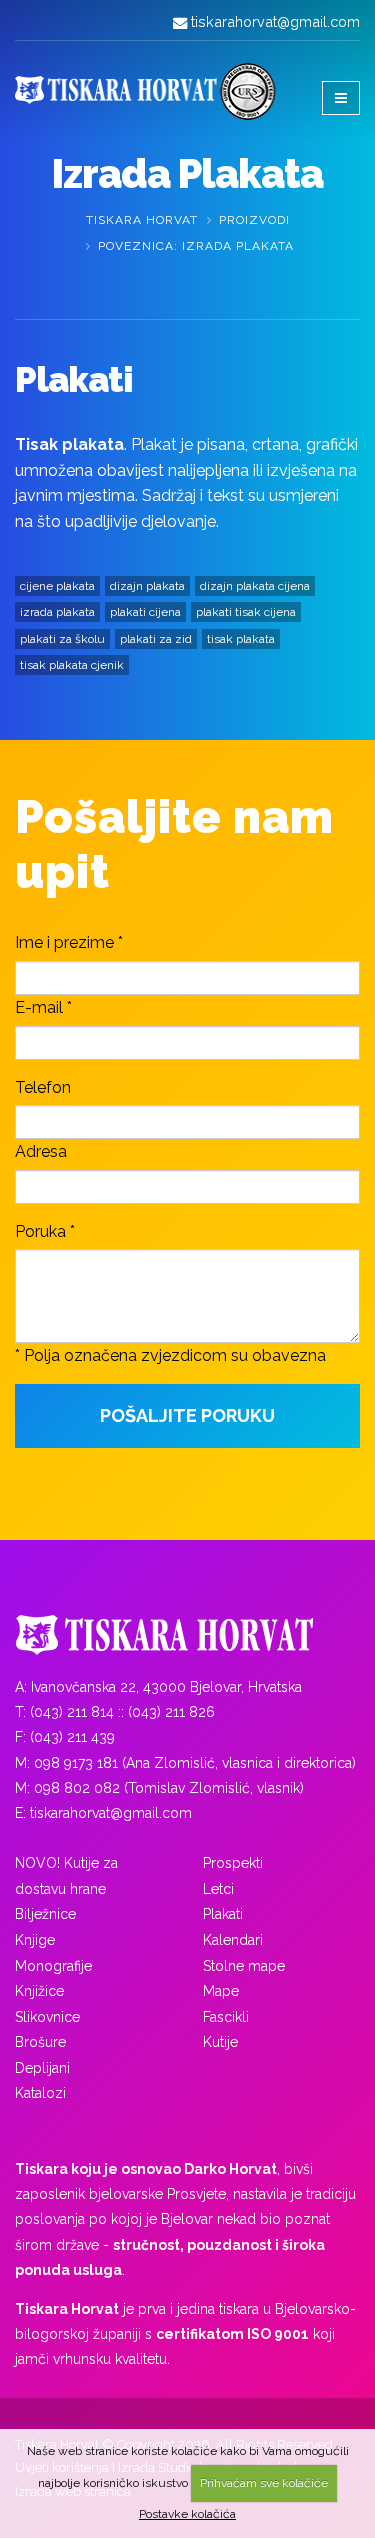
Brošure (40, 2042)
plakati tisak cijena (246, 612)
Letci (218, 1889)
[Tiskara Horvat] (187, 1635)
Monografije (53, 1966)
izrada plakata (57, 612)
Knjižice (39, 1991)
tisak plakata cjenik (72, 665)
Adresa (41, 1151)
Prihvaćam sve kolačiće (264, 2483)
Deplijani (42, 2068)
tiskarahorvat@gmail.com (275, 21)
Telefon (43, 1087)
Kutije (220, 2042)
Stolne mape (244, 1966)
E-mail (39, 1007)
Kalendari (233, 1940)
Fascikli (226, 2017)
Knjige (35, 1940)
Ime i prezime (64, 942)
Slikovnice (47, 2017)
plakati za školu (62, 639)
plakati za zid (156, 639)
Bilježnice (45, 1914)
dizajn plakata (147, 586)
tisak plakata (241, 639)
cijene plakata (57, 586)
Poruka (40, 1231)
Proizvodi (254, 220)
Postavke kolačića (187, 2514)
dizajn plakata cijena (255, 586)
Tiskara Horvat (142, 220)
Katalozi (40, 2093)
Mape (221, 1991)
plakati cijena (145, 612)
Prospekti (233, 1863)
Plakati (223, 1914)
